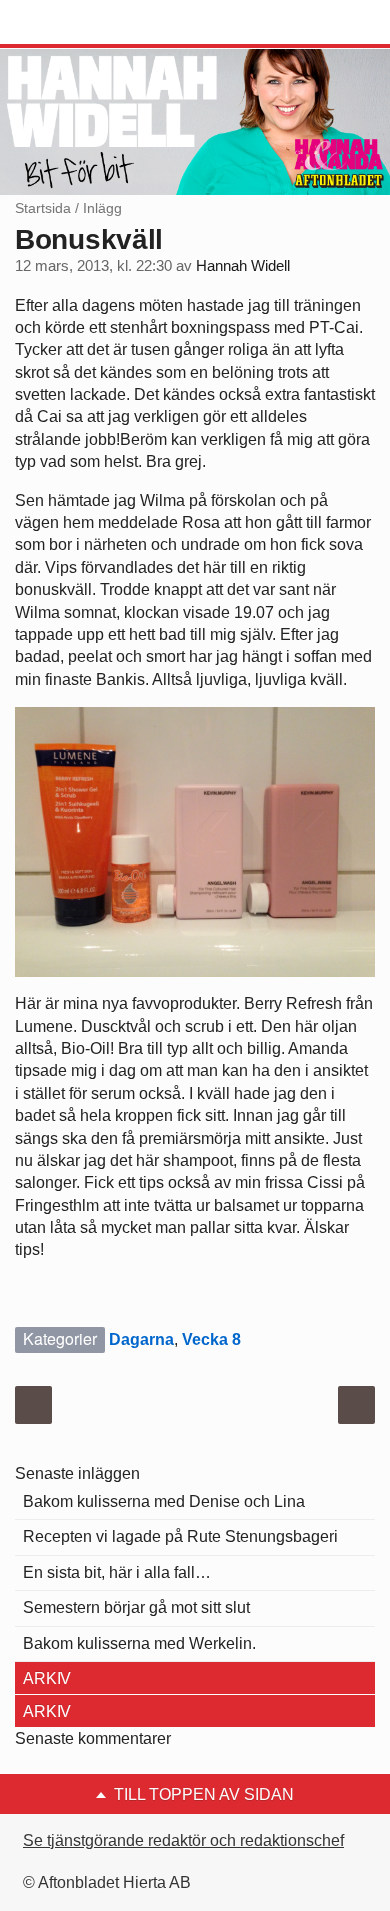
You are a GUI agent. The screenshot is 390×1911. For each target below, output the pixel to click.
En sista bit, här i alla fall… (117, 1572)
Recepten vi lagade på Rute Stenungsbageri (180, 1536)
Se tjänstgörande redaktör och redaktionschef (183, 1840)
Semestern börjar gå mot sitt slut (136, 1607)
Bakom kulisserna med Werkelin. (139, 1643)
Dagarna (141, 1339)
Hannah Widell (243, 266)
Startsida (43, 208)
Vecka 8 (211, 1339)
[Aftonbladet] (90, 23)
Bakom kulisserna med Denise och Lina (164, 1501)
